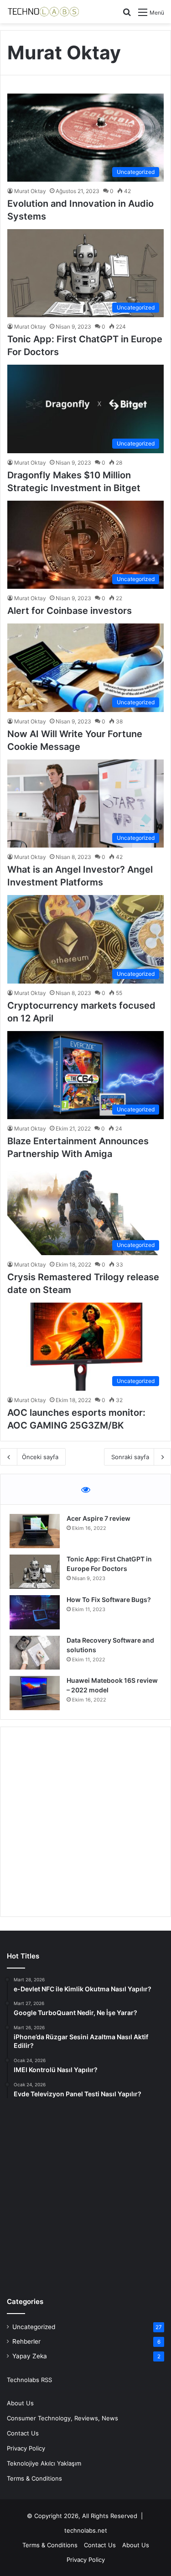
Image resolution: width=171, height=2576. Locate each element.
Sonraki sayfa (130, 1457)
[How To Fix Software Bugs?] (35, 1612)
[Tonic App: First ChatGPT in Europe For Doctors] (35, 1572)
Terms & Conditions (34, 2478)
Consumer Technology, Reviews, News (62, 2418)
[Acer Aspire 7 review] (35, 1531)
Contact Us (23, 2433)
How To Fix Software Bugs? (109, 1600)
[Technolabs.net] (43, 12)
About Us (20, 2403)
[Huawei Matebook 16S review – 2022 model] (35, 1693)
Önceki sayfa (40, 1457)
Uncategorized (34, 2327)
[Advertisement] (85, 1822)
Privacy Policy (26, 2448)
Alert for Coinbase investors (70, 611)
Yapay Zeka (30, 2356)
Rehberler (26, 2341)
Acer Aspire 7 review (98, 1518)
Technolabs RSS (29, 2380)
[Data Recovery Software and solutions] (35, 1653)
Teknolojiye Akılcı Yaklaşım (44, 2463)
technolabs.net (86, 2530)
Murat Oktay (30, 191)
